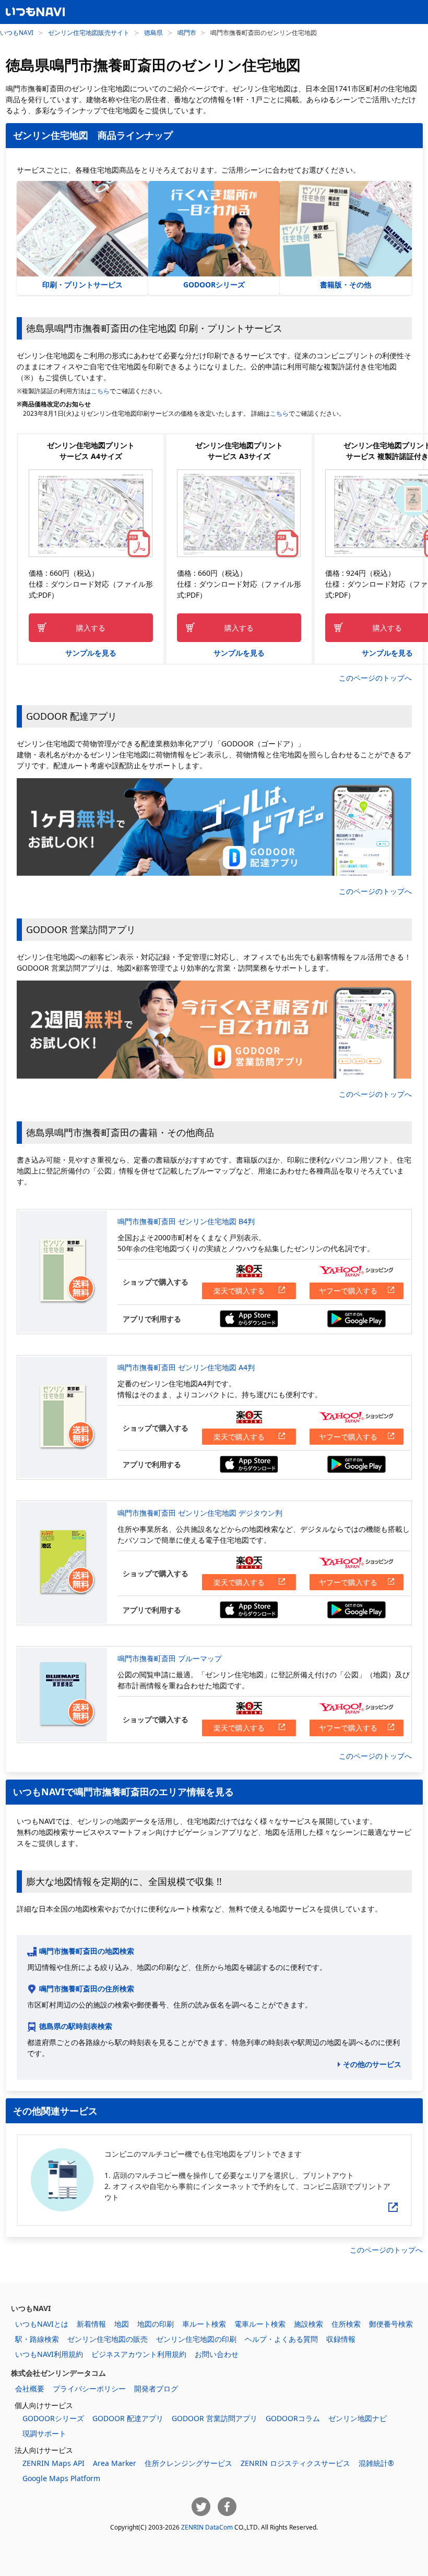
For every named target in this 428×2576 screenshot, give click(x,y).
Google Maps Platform (61, 2478)
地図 (122, 2324)
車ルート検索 (204, 2324)
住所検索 (346, 2324)
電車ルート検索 (260, 2324)
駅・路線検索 (37, 2339)
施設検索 (308, 2324)
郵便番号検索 (391, 2324)
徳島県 (153, 32)
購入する (91, 628)
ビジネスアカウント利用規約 (139, 2354)
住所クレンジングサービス (188, 2463)
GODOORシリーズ (214, 285)
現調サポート (44, 2433)
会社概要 (30, 2388)
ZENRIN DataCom (207, 2527)
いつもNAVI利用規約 (49, 2354)
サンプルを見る (91, 653)
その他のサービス (372, 2064)
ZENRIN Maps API (53, 2463)
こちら (100, 391)
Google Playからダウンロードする (356, 1319)
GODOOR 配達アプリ (128, 2418)
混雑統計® (376, 2463)
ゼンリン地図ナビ (358, 2418)
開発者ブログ (156, 2388)
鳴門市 (187, 32)
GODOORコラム (293, 2418)
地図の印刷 (156, 2324)
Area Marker (115, 2463)
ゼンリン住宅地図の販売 (108, 2339)
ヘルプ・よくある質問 (281, 2339)
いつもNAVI (17, 32)
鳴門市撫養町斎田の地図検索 (87, 1951)
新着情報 (91, 2324)
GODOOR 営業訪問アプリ (215, 2418)
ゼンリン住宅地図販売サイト (89, 32)
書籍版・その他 (346, 285)
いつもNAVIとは (42, 2324)
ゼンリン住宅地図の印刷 (196, 2339)
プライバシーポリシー (89, 2388)
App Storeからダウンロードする (249, 1319)
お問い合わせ (217, 2354)
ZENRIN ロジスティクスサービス (295, 2463)
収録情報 (341, 2339)
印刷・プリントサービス (82, 285)
